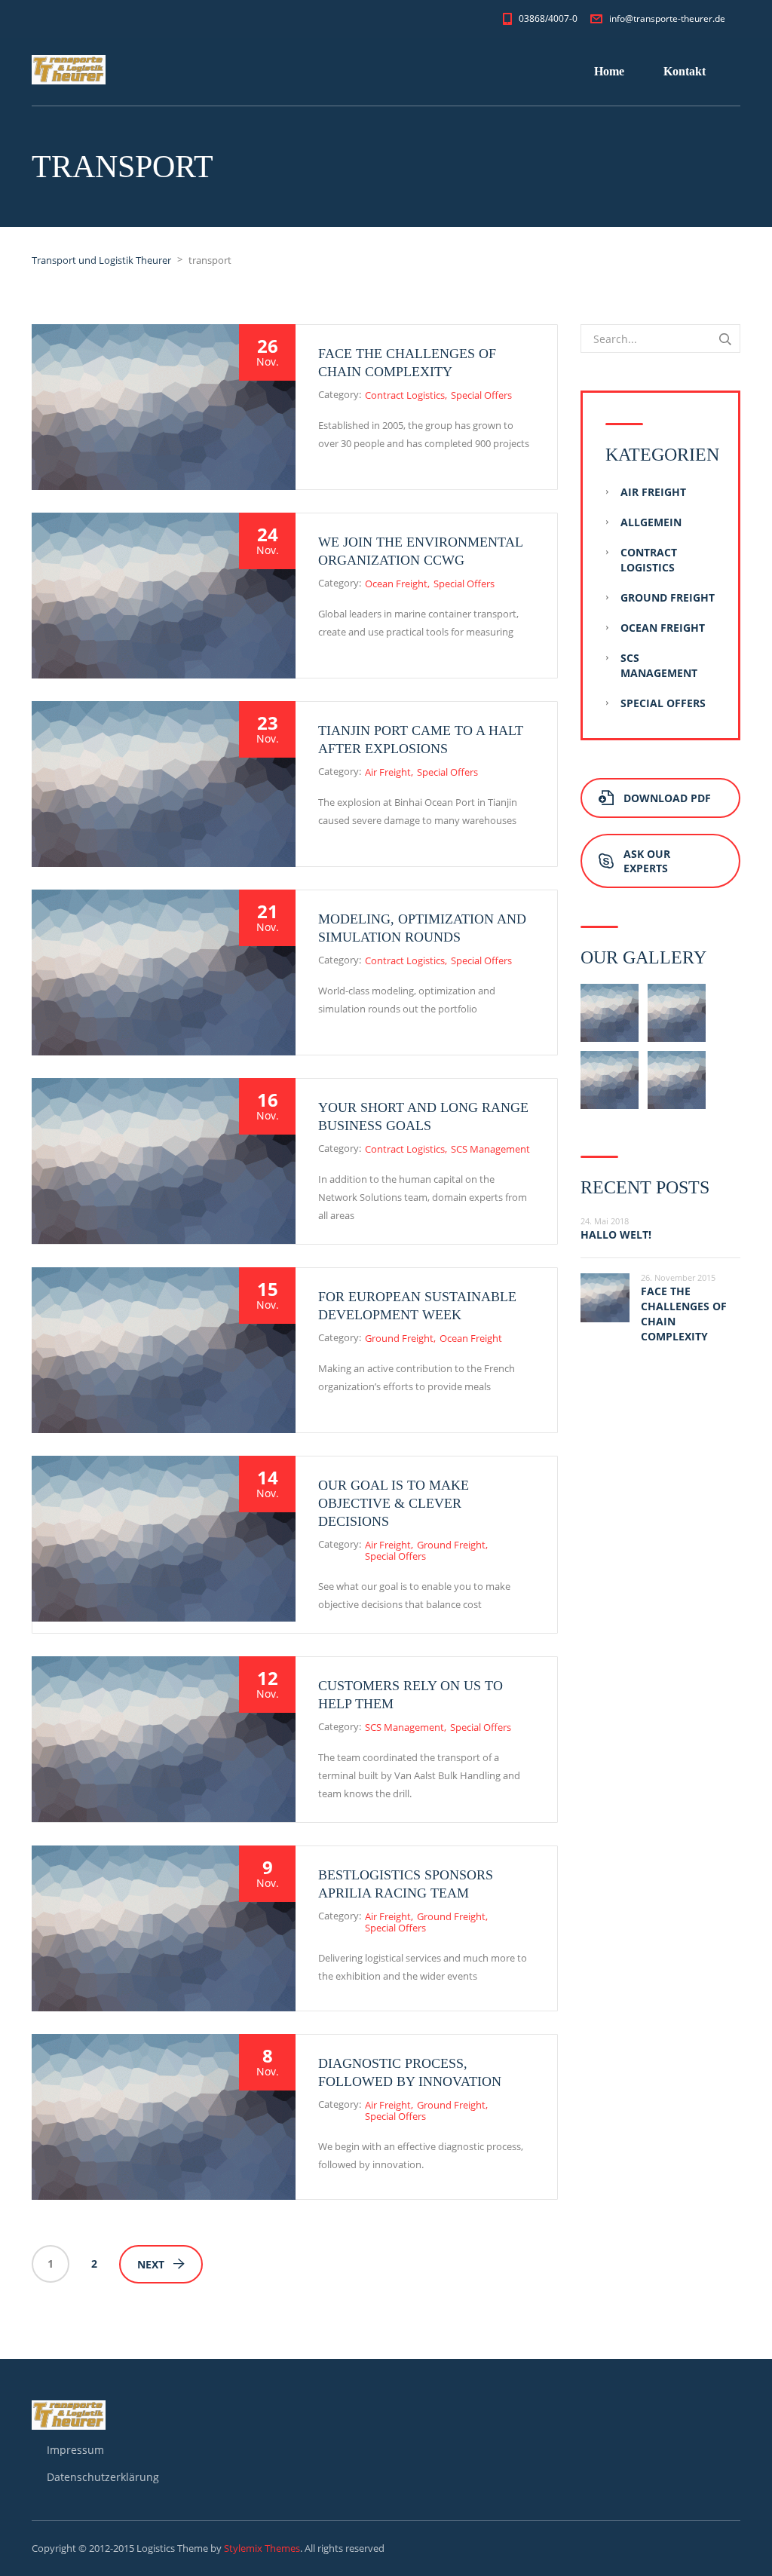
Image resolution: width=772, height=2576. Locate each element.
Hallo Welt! (616, 1234)
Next (151, 2264)
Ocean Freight (396, 584)
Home (609, 71)
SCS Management (490, 1149)
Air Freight (388, 772)
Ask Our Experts (647, 861)
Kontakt (685, 71)
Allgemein (651, 522)
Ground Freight (399, 1338)
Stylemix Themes (262, 2548)
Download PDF (667, 798)
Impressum (75, 2450)
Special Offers (481, 395)
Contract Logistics (405, 395)
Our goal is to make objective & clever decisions (394, 1503)
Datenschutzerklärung (103, 2477)
